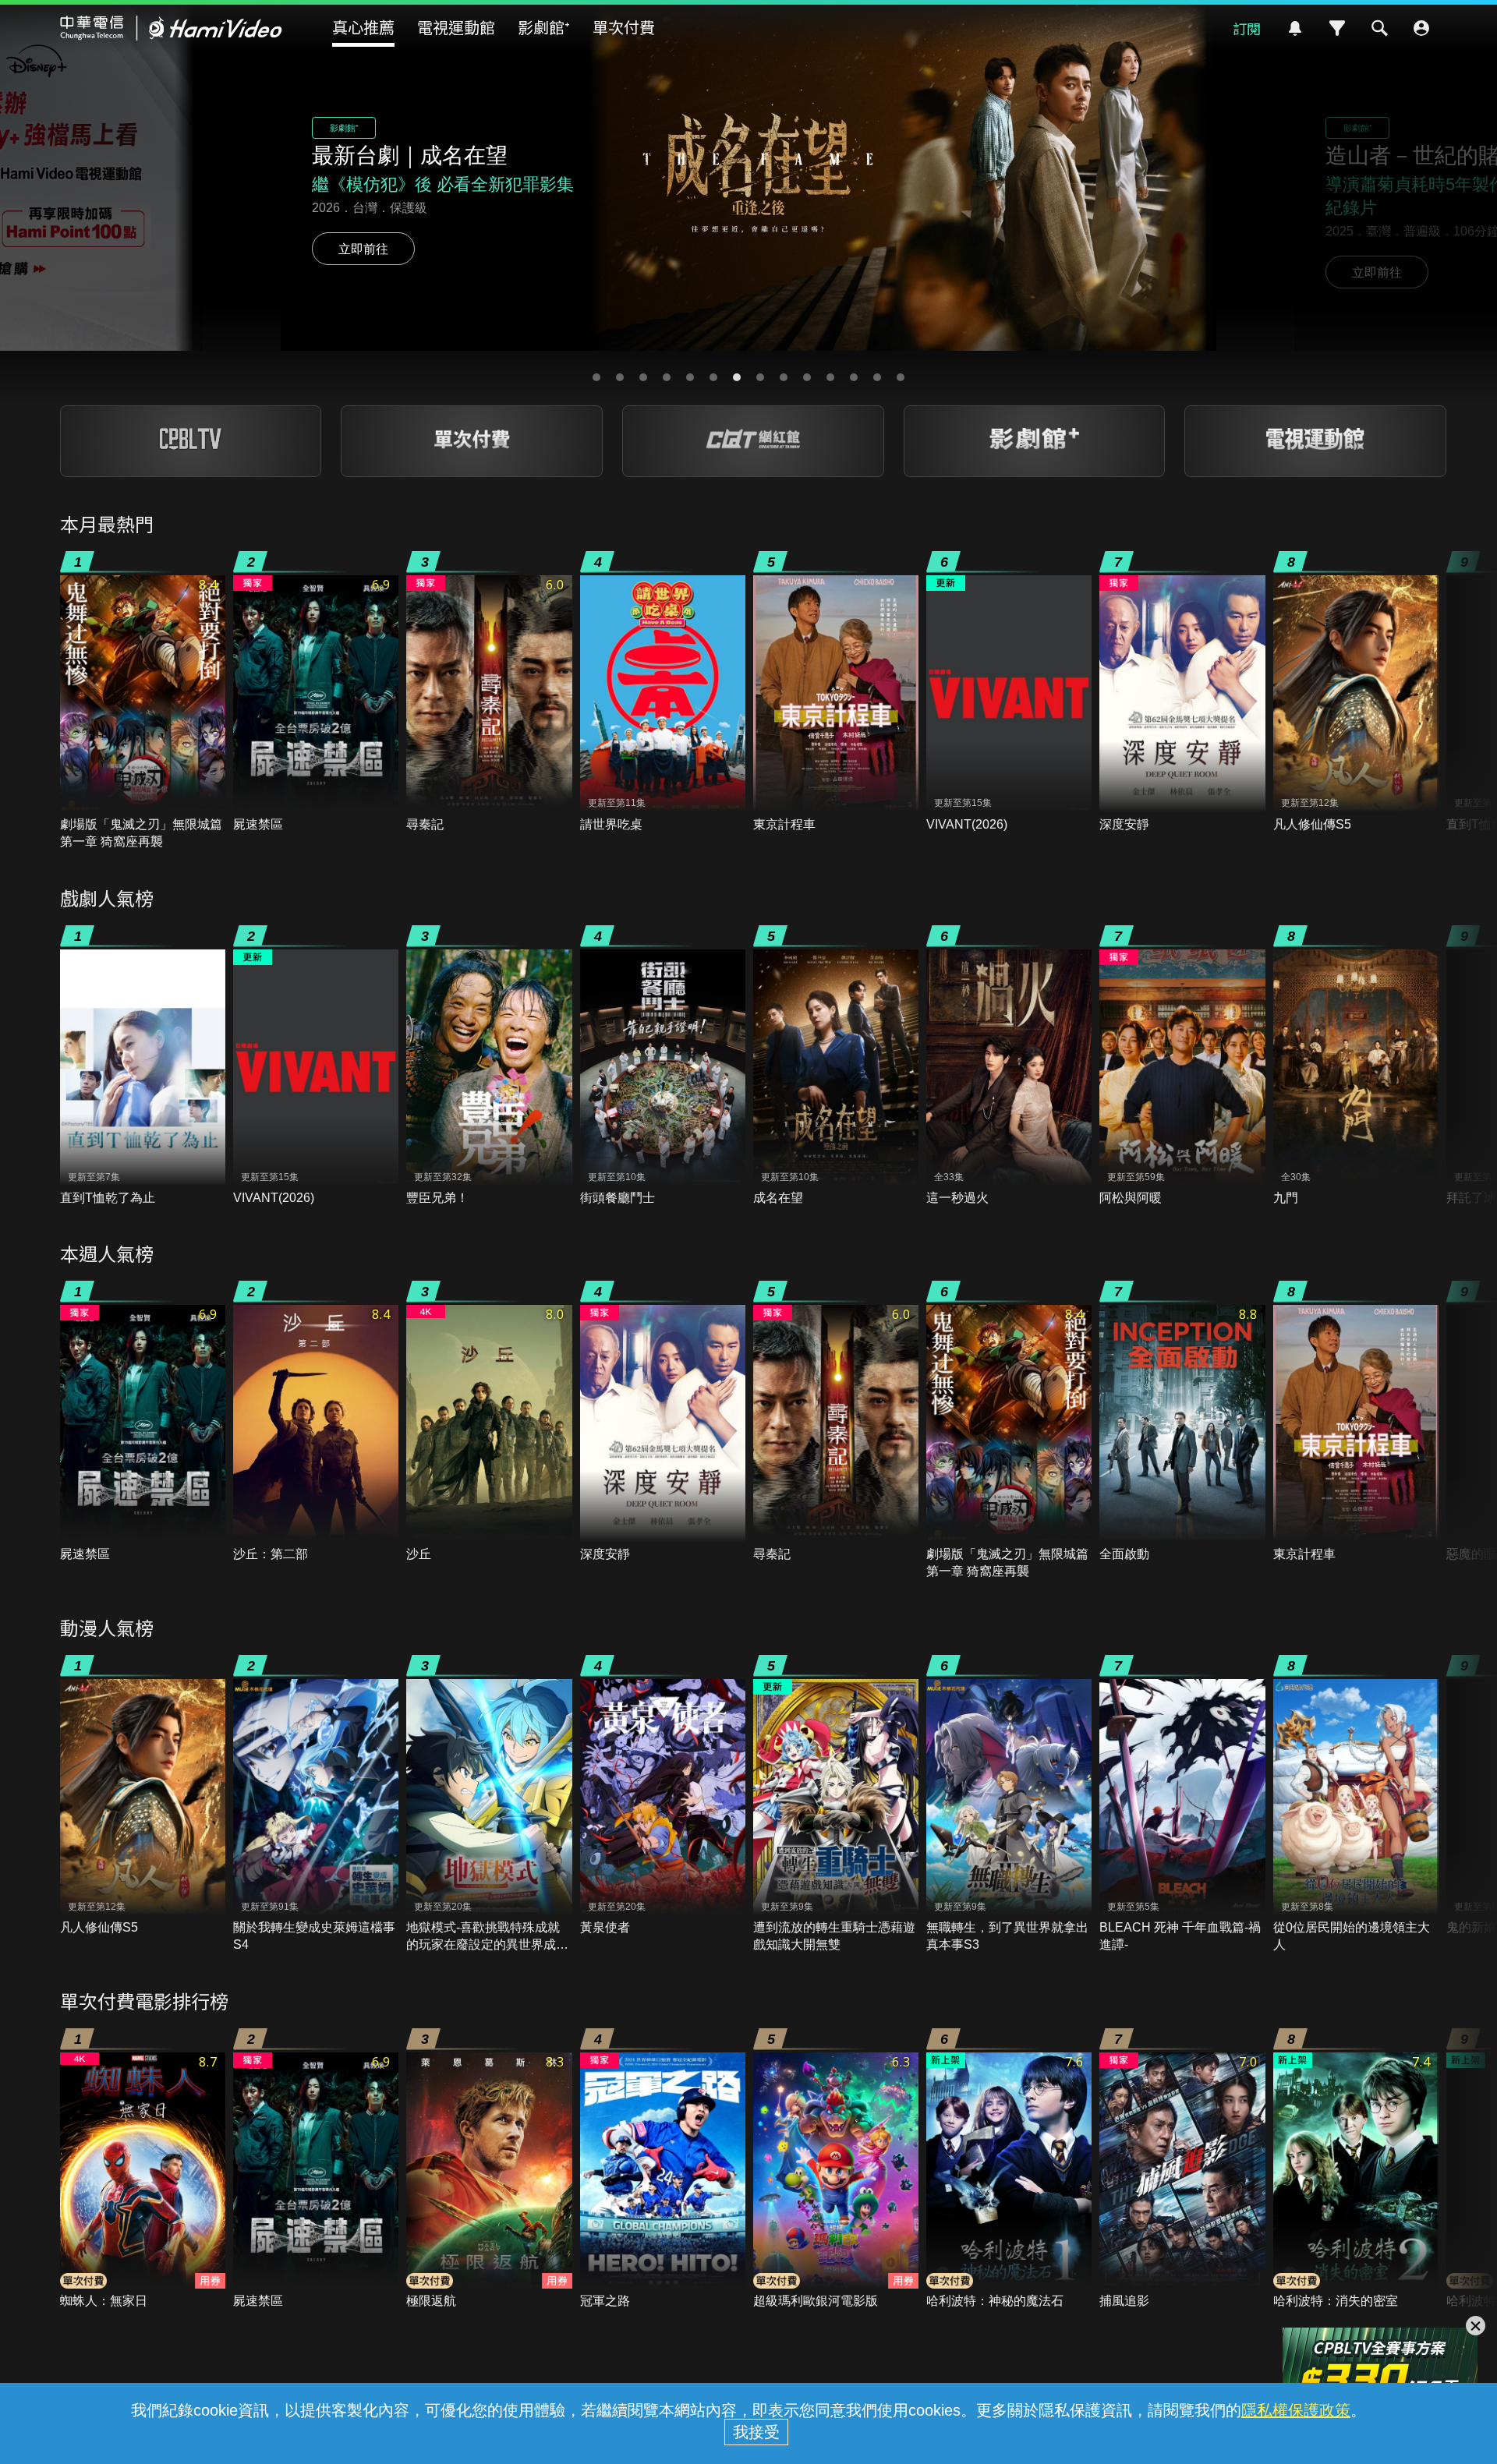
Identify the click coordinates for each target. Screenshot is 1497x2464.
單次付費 (624, 27)
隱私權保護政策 (1296, 2410)
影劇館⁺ (544, 27)
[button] (596, 377)
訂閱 (1247, 28)
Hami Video (171, 28)
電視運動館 (456, 27)
